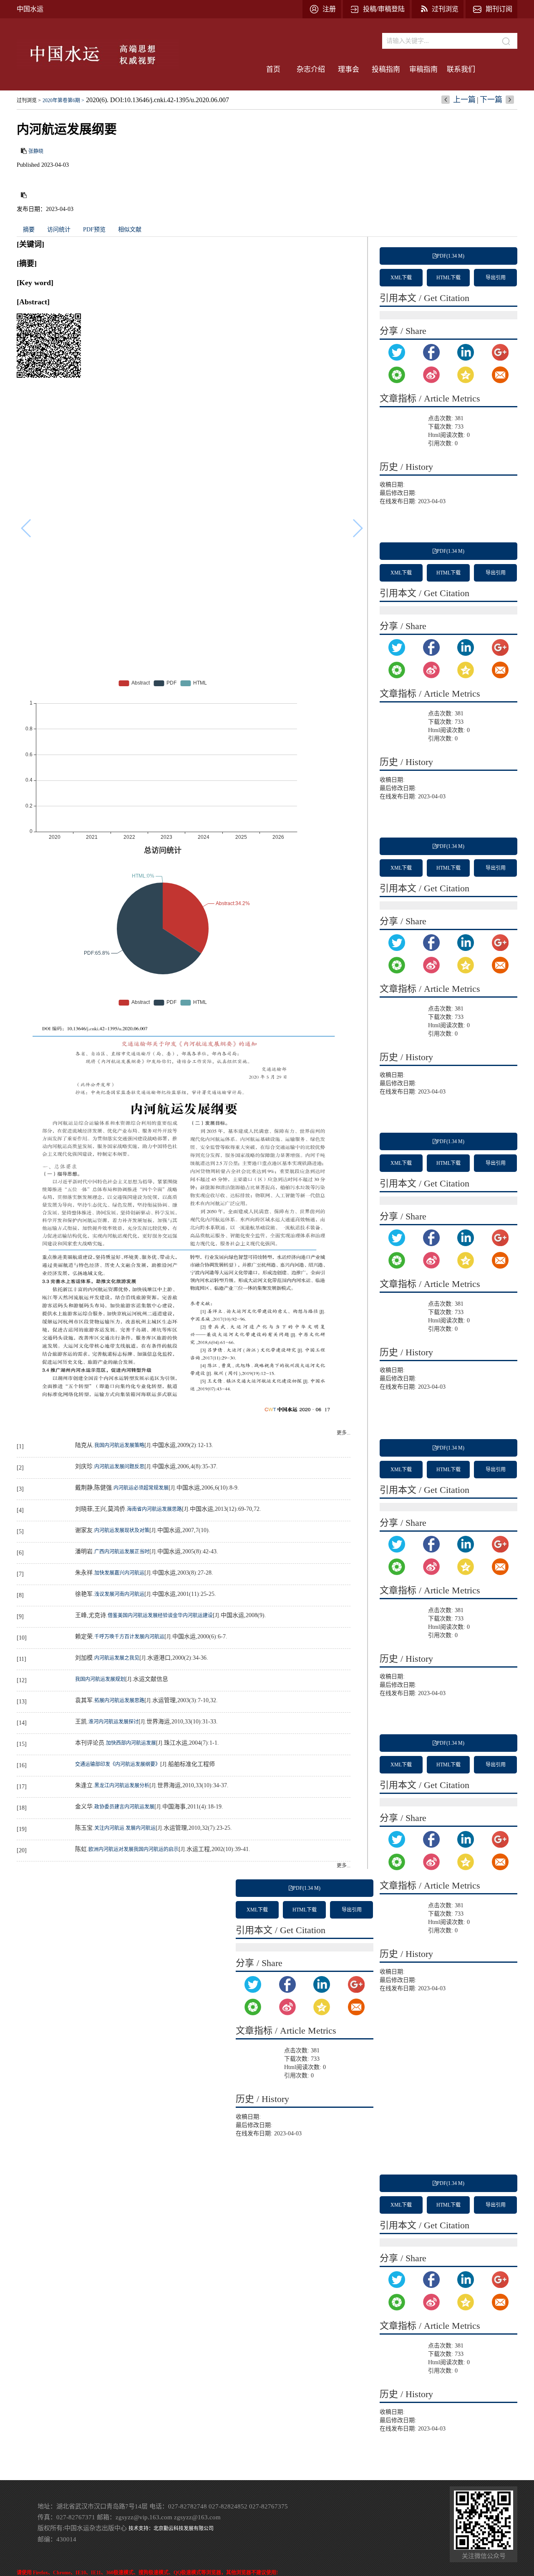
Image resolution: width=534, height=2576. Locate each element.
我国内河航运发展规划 (100, 1679)
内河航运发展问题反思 (119, 1467)
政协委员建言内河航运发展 (124, 1807)
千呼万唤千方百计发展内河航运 (129, 1637)
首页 (273, 69)
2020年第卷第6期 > (63, 100)
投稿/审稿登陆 (384, 9)
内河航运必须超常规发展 (141, 1488)
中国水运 (30, 9)
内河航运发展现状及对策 (122, 1530)
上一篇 (464, 100)
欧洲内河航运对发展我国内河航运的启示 (133, 1849)
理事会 (349, 69)
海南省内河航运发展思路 (154, 1509)
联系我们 (461, 69)
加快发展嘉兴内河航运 (119, 1573)
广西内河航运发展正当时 (122, 1552)
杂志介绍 (311, 69)
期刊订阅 (499, 9)
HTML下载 (448, 278)
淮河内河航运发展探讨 (113, 1722)
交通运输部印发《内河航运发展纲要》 (118, 1764)
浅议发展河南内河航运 (119, 1594)
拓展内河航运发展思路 (119, 1701)
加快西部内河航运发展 (131, 1743)
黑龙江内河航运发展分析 (122, 1786)
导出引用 (496, 278)
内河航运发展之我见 (117, 1658)
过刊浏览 (445, 9)
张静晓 (36, 151)
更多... (344, 1433)
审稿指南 (423, 69)
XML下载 (401, 278)
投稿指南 (386, 69)
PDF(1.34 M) (451, 256)
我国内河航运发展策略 (119, 1445)
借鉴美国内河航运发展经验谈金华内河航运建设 (160, 1615)
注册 (329, 9)
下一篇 (491, 100)
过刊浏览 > (29, 100)
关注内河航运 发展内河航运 (125, 1828)
